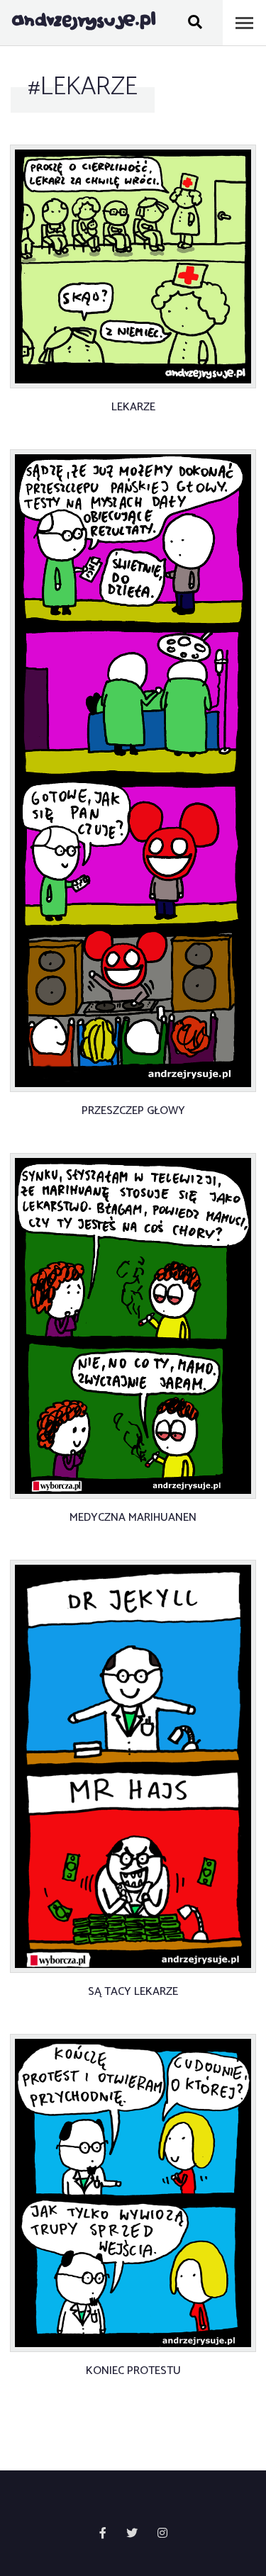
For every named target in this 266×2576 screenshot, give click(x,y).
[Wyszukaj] (195, 23)
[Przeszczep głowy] (133, 771)
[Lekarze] (133, 266)
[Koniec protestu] (133, 2193)
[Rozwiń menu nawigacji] (244, 23)
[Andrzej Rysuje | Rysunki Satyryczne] (84, 23)
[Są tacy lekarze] (133, 1767)
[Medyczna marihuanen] (133, 1326)
